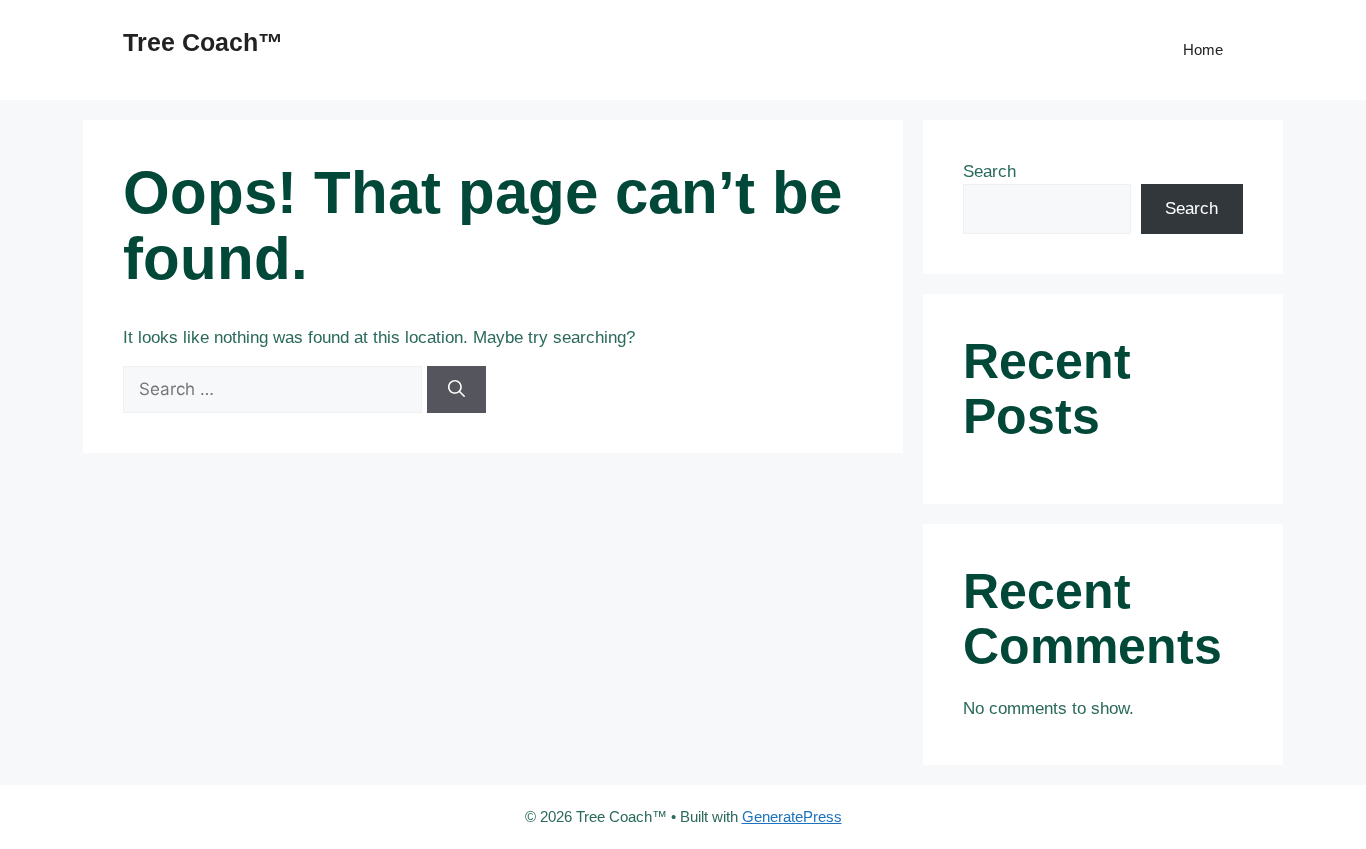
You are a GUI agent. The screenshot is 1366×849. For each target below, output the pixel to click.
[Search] (456, 390)
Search (989, 171)
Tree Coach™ (203, 42)
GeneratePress (792, 816)
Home (1203, 49)
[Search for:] (275, 389)
